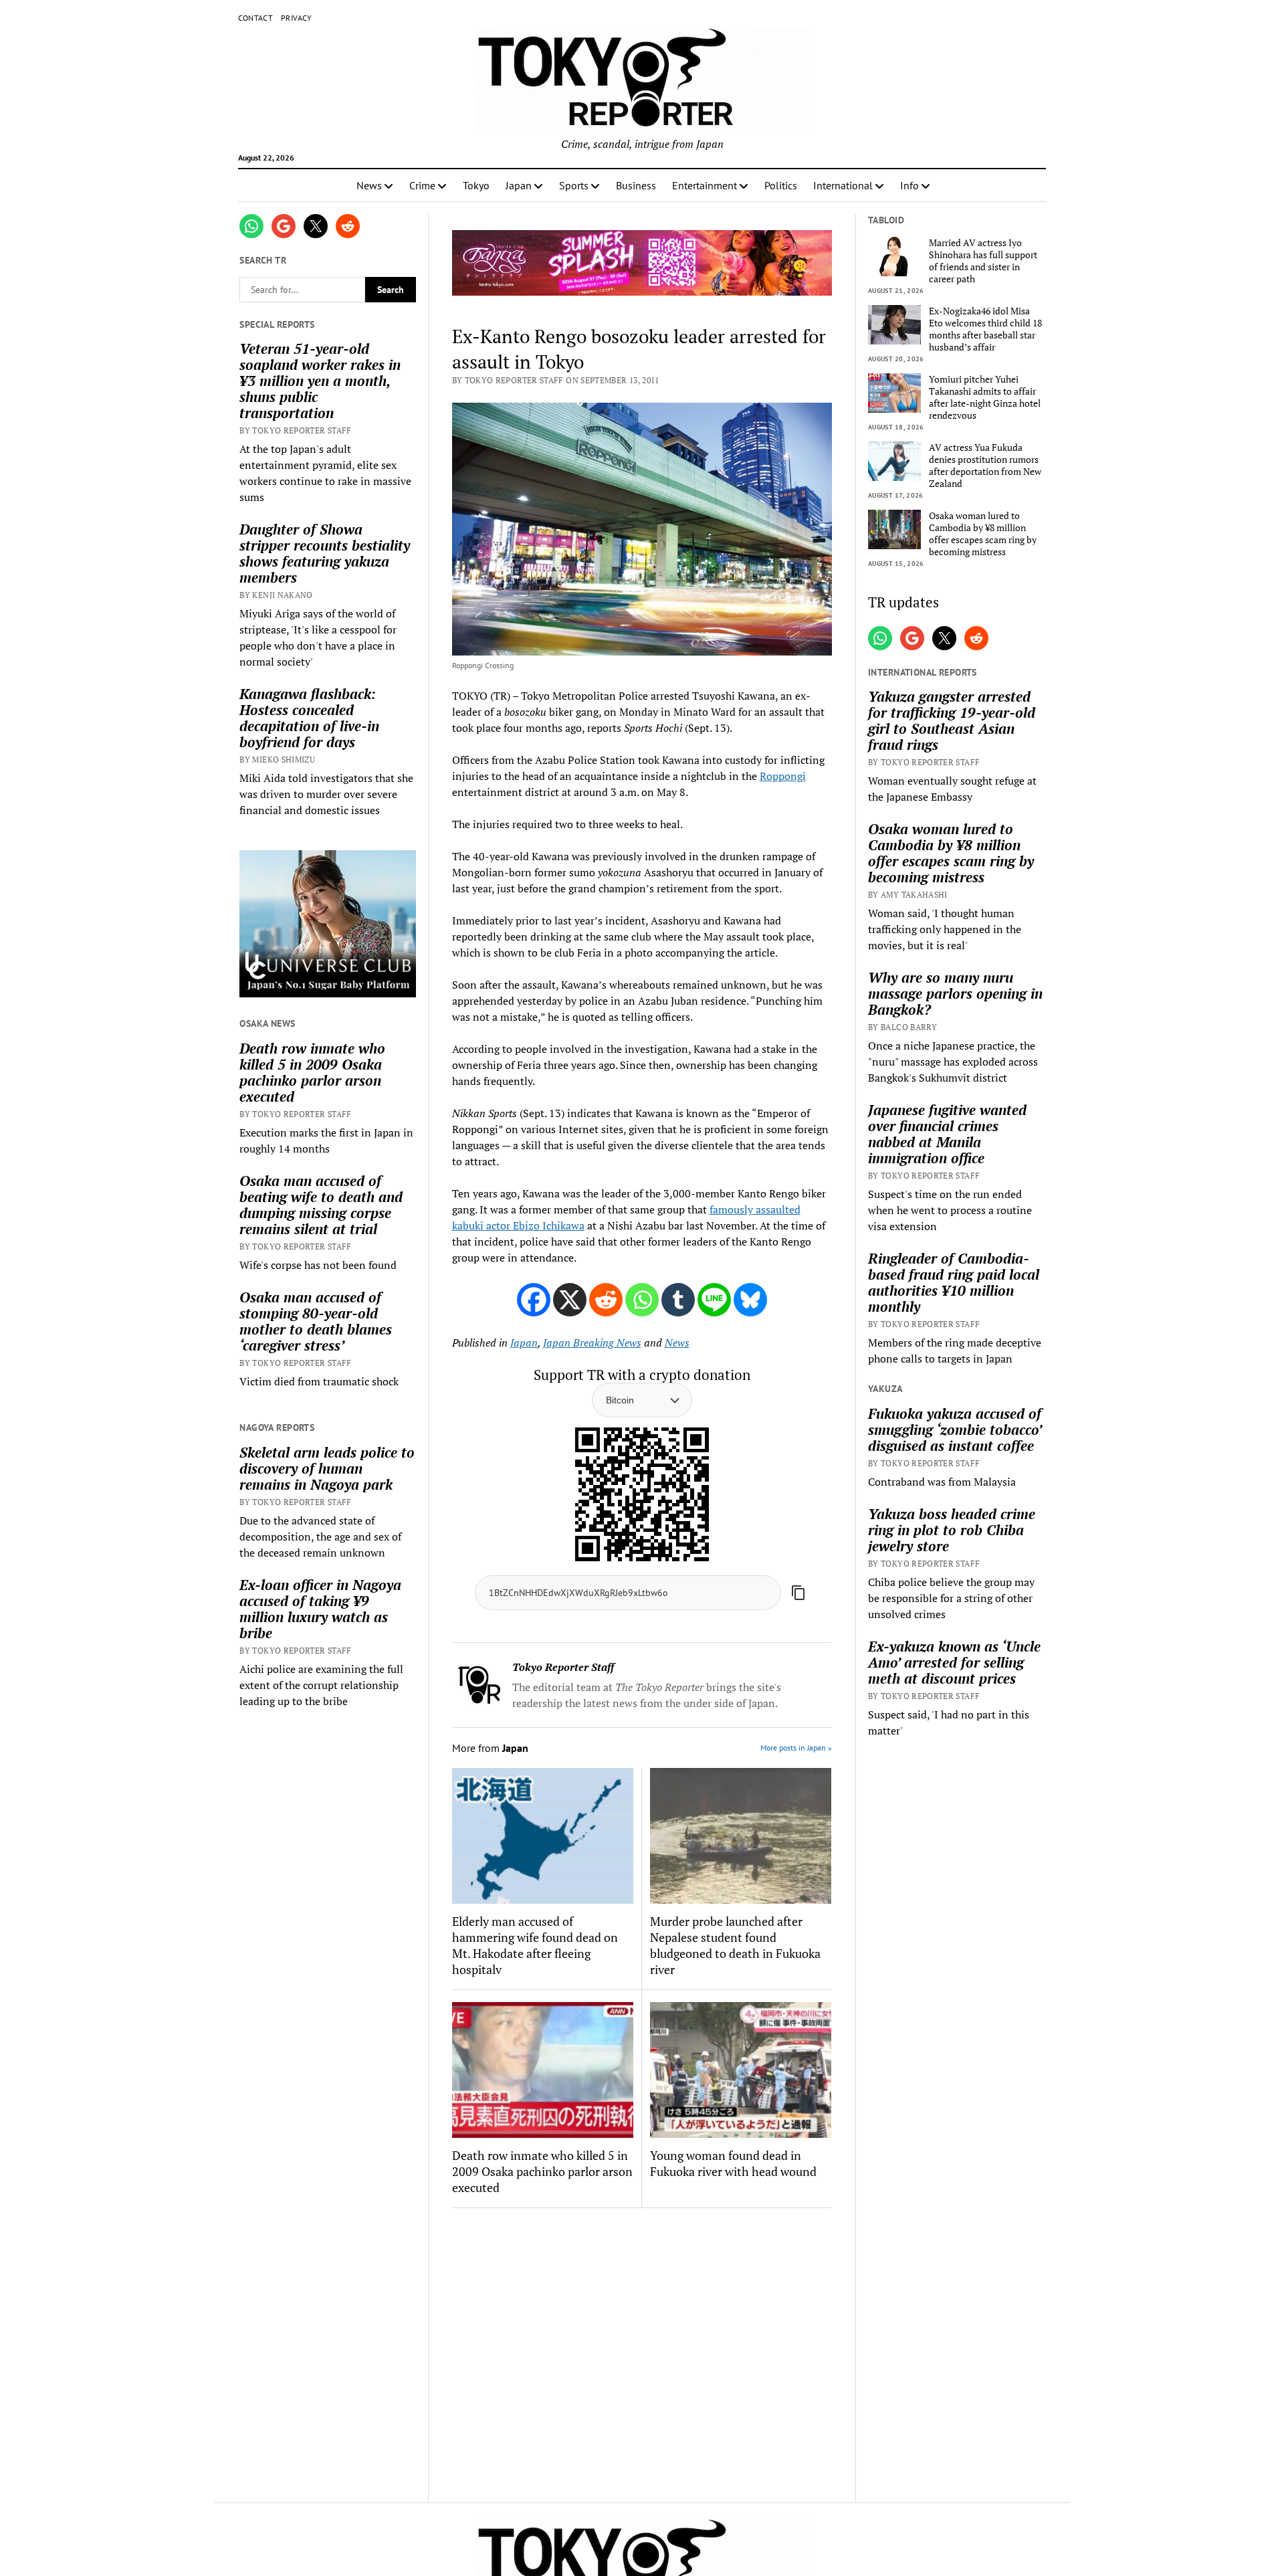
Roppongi (783, 776)
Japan (519, 185)
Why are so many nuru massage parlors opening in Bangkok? (955, 993)
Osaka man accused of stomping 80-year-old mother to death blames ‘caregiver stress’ (316, 1321)
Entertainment (705, 185)
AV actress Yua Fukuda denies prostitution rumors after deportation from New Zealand (985, 466)
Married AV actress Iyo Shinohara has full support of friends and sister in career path (983, 261)
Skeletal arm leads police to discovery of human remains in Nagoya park (327, 1468)
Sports (574, 185)
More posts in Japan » (796, 1748)
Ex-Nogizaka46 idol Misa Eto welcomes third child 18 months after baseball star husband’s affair (985, 329)
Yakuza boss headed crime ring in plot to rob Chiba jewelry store (952, 1530)
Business (636, 185)
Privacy (297, 18)
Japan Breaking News (592, 1343)
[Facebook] (534, 1300)
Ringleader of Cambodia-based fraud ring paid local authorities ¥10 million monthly (954, 1282)
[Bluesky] (750, 1300)
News (369, 185)
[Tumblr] (678, 1300)
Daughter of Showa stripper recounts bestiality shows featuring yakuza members (325, 553)
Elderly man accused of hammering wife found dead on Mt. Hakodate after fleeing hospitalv (535, 1945)
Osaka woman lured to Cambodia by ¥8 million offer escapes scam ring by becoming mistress (983, 534)
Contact (256, 18)
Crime (422, 185)
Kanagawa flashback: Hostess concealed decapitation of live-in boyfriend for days (309, 718)
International (843, 185)
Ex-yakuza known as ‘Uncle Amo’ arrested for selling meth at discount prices (954, 1662)
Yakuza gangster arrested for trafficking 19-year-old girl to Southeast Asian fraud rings (952, 720)
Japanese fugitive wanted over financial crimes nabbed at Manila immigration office (947, 1134)
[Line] (714, 1300)
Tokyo (476, 185)
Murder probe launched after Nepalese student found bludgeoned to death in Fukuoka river (735, 1945)
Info (909, 185)
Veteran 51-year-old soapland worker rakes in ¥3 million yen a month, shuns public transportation (320, 381)
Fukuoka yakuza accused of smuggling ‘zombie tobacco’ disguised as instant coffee (955, 1429)
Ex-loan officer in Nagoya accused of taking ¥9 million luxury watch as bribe (320, 1609)
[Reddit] (606, 1300)
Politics (781, 185)
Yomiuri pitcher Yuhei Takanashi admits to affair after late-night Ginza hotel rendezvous (985, 397)
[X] (570, 1300)
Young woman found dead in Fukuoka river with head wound (733, 2163)
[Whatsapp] (642, 1300)
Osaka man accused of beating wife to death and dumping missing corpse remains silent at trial (321, 1205)
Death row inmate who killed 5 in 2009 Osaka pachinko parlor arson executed (312, 1072)
